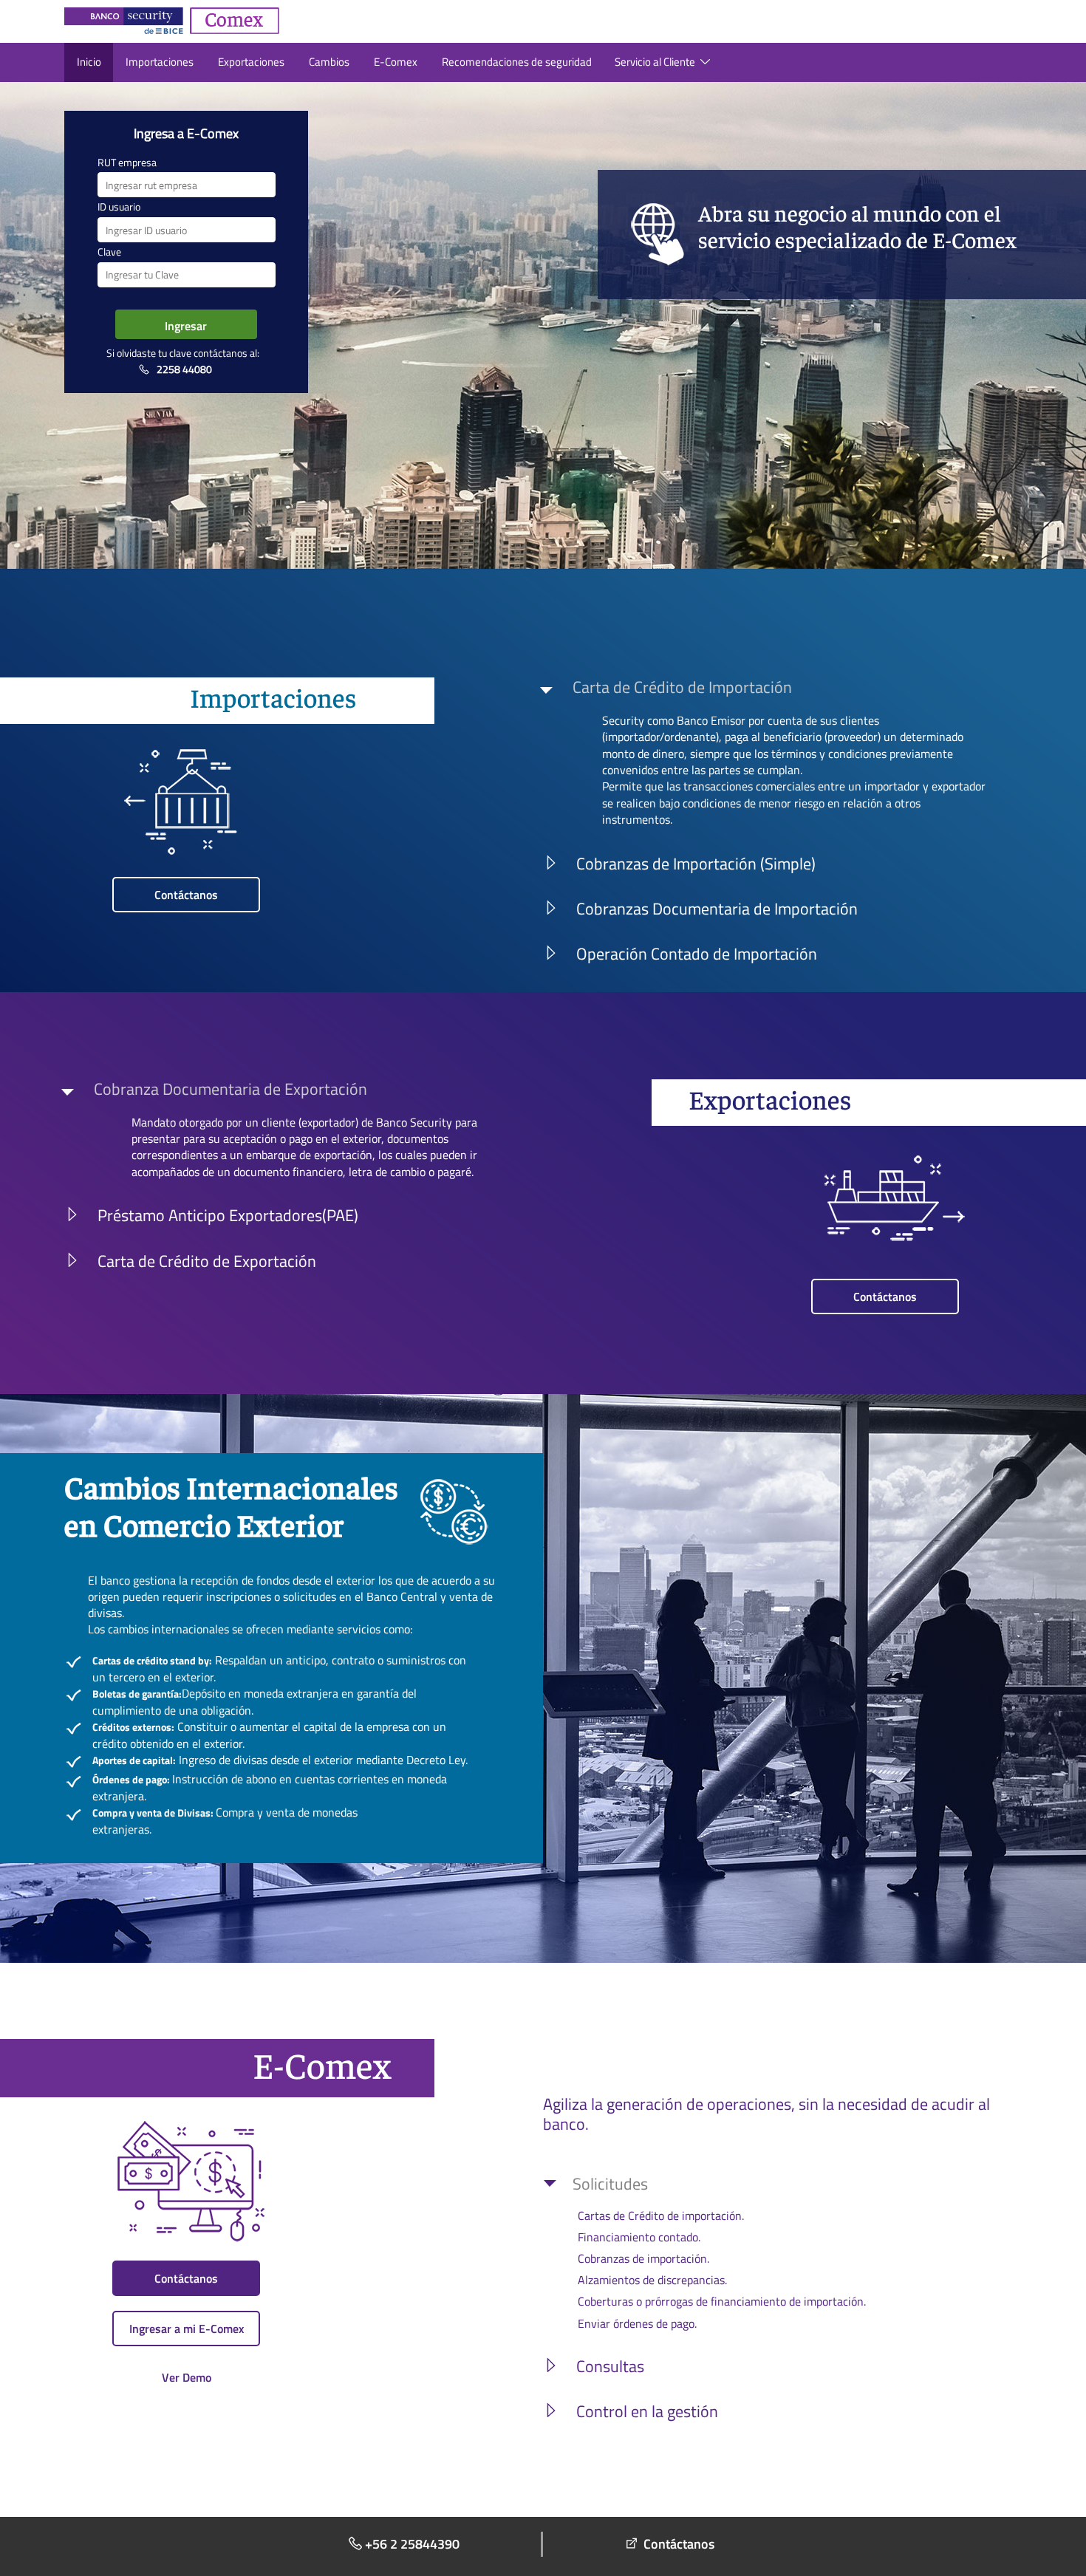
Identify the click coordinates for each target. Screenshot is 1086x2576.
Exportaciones (251, 62)
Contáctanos (186, 895)
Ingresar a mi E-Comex (187, 2329)
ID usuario (119, 207)
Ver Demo (187, 2377)
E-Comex (396, 62)
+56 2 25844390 (412, 2544)
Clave (109, 252)
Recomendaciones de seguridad (517, 62)
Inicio (89, 62)
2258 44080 (184, 369)
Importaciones (160, 62)
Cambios (329, 62)
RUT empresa (127, 163)
